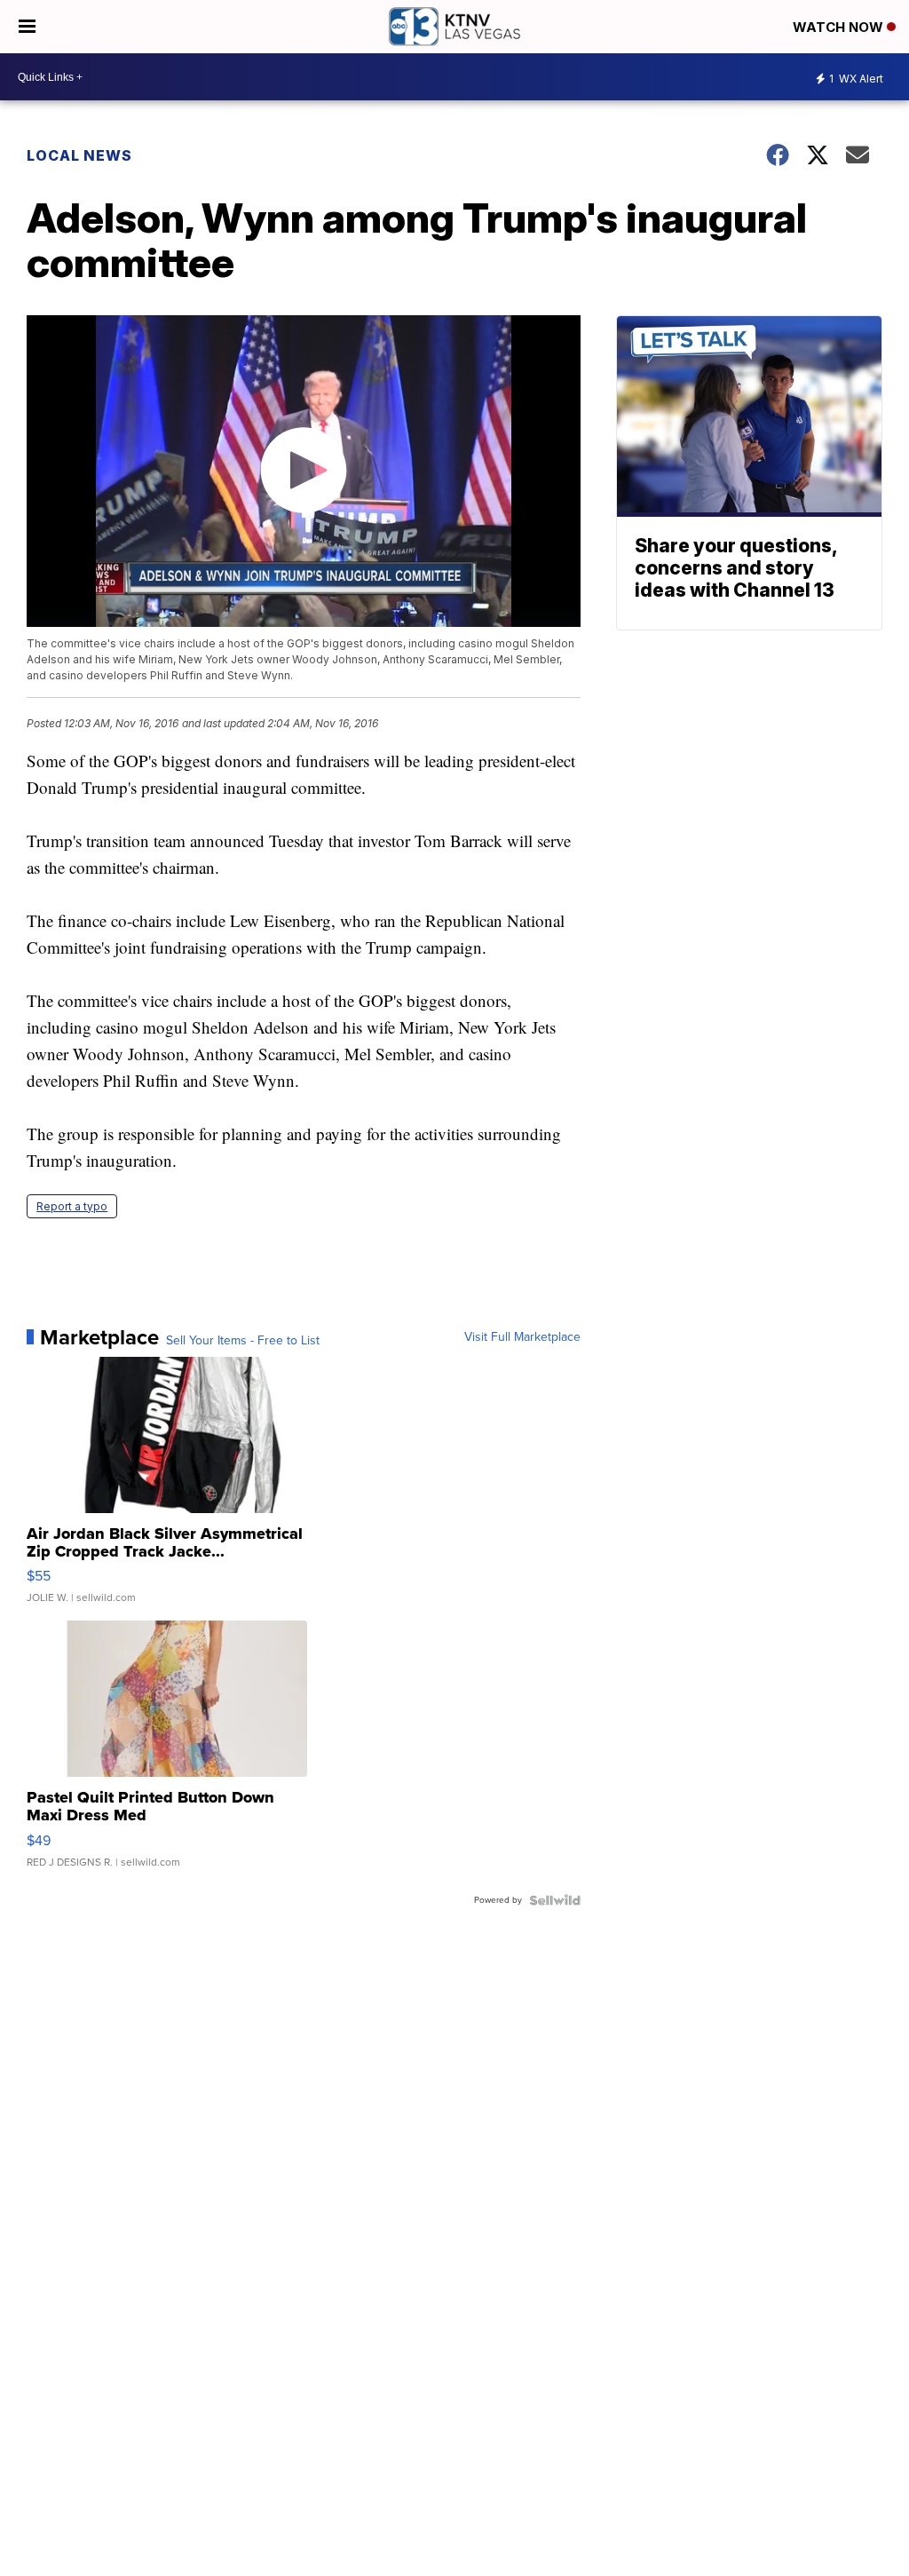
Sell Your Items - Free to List (243, 1341)
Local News (79, 155)
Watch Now (840, 27)
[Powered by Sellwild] (555, 1900)
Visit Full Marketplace (522, 1337)
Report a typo (72, 1206)
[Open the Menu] (27, 27)
